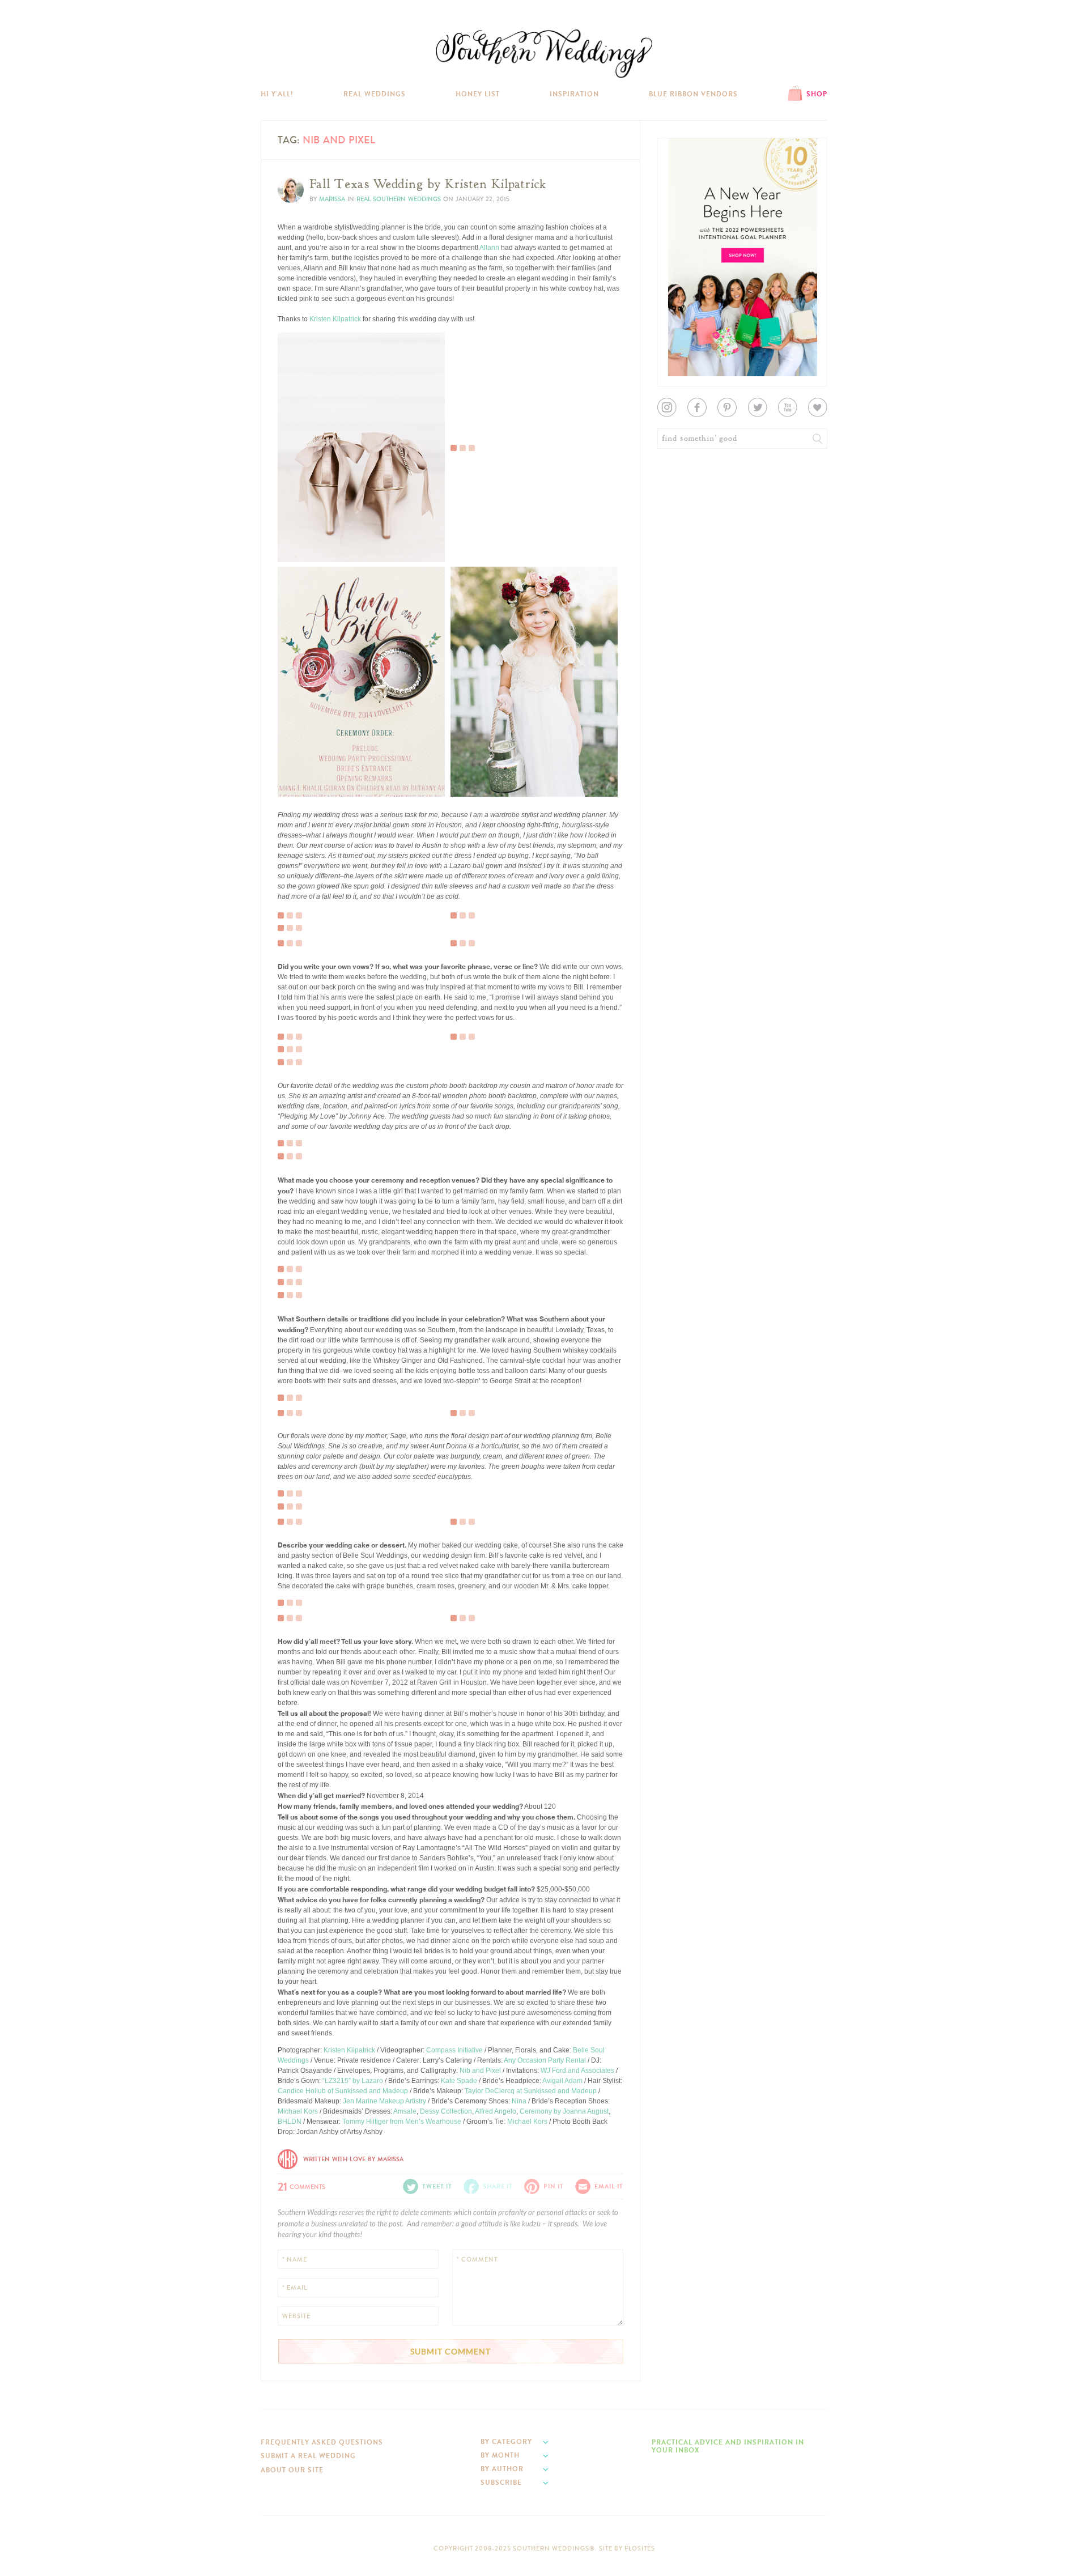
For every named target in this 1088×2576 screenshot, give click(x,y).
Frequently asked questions (322, 2442)
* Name (295, 2260)
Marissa (332, 199)
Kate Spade (459, 2081)
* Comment (477, 2260)
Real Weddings (375, 94)
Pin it (293, 549)
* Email (295, 2288)
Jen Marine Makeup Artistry (384, 2101)
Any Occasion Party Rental (545, 2060)
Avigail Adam (562, 2081)
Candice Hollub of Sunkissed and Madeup (343, 2091)
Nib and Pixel (480, 2071)
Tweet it (297, 539)
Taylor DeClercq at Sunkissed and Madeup (531, 2091)
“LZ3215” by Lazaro (353, 2081)
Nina (519, 2101)
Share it (498, 2186)
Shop (817, 94)
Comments (301, 2186)
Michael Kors (298, 2111)
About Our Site (292, 2470)
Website (296, 2316)
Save (294, 521)
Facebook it (303, 530)
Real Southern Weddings (399, 199)
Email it (609, 2186)
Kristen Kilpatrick (335, 319)
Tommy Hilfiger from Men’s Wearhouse (402, 2122)
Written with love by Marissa (353, 2159)
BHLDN (290, 2122)
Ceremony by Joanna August (564, 2111)
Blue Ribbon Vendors (693, 94)
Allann (489, 248)
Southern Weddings (544, 54)
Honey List (478, 94)
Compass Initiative (454, 2050)
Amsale (405, 2111)
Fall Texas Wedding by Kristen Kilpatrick (428, 184)
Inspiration (574, 94)
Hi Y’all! (277, 94)
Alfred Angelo (496, 2111)
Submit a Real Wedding (308, 2456)
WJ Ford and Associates (577, 2071)
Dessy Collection (446, 2111)
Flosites (640, 2549)
